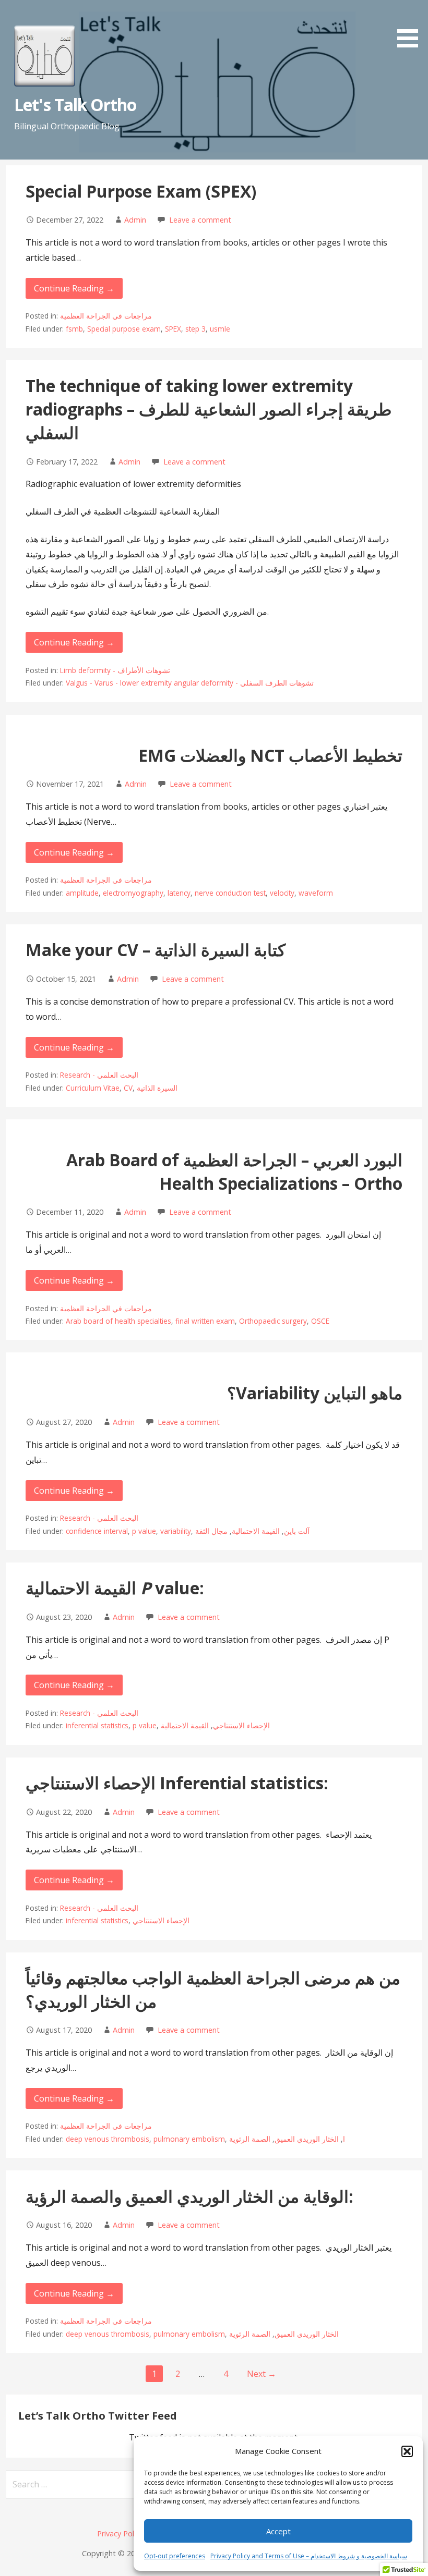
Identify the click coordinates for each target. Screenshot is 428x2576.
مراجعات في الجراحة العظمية (106, 316)
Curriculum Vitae (93, 1088)
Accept (278, 2531)
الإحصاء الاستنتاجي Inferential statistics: (177, 1783)
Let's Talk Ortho (75, 105)
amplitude (82, 893)
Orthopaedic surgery (273, 1321)
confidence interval (97, 1531)
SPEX (173, 329)
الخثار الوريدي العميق (307, 2139)
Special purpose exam (124, 329)
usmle (220, 329)
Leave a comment (200, 220)
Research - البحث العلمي (99, 1075)
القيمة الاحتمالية (256, 1531)
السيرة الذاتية (157, 1088)
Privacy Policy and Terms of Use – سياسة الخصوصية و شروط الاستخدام (309, 2556)
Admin (135, 220)
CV (128, 1088)
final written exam (205, 1321)
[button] (407, 2451)
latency (179, 893)
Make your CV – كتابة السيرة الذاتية (156, 950)
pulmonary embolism (189, 2139)
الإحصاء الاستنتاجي (241, 1725)
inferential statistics (97, 1725)
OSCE (320, 1321)
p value (144, 1531)
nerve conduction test (230, 893)
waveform (316, 893)
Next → (261, 2374)
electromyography (133, 893)
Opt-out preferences (175, 2556)
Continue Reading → (74, 288)
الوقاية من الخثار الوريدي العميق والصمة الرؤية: (189, 2196)
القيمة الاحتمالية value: (115, 1588)
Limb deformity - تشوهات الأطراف (115, 670)
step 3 (195, 329)
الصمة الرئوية (250, 2139)
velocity (282, 893)
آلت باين (297, 1531)
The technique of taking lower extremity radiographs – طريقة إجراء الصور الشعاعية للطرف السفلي (209, 409)
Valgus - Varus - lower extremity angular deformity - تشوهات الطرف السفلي (190, 683)
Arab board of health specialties (118, 1321)
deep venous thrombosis (108, 2139)
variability (176, 1531)
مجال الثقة (211, 1531)
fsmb (74, 329)
